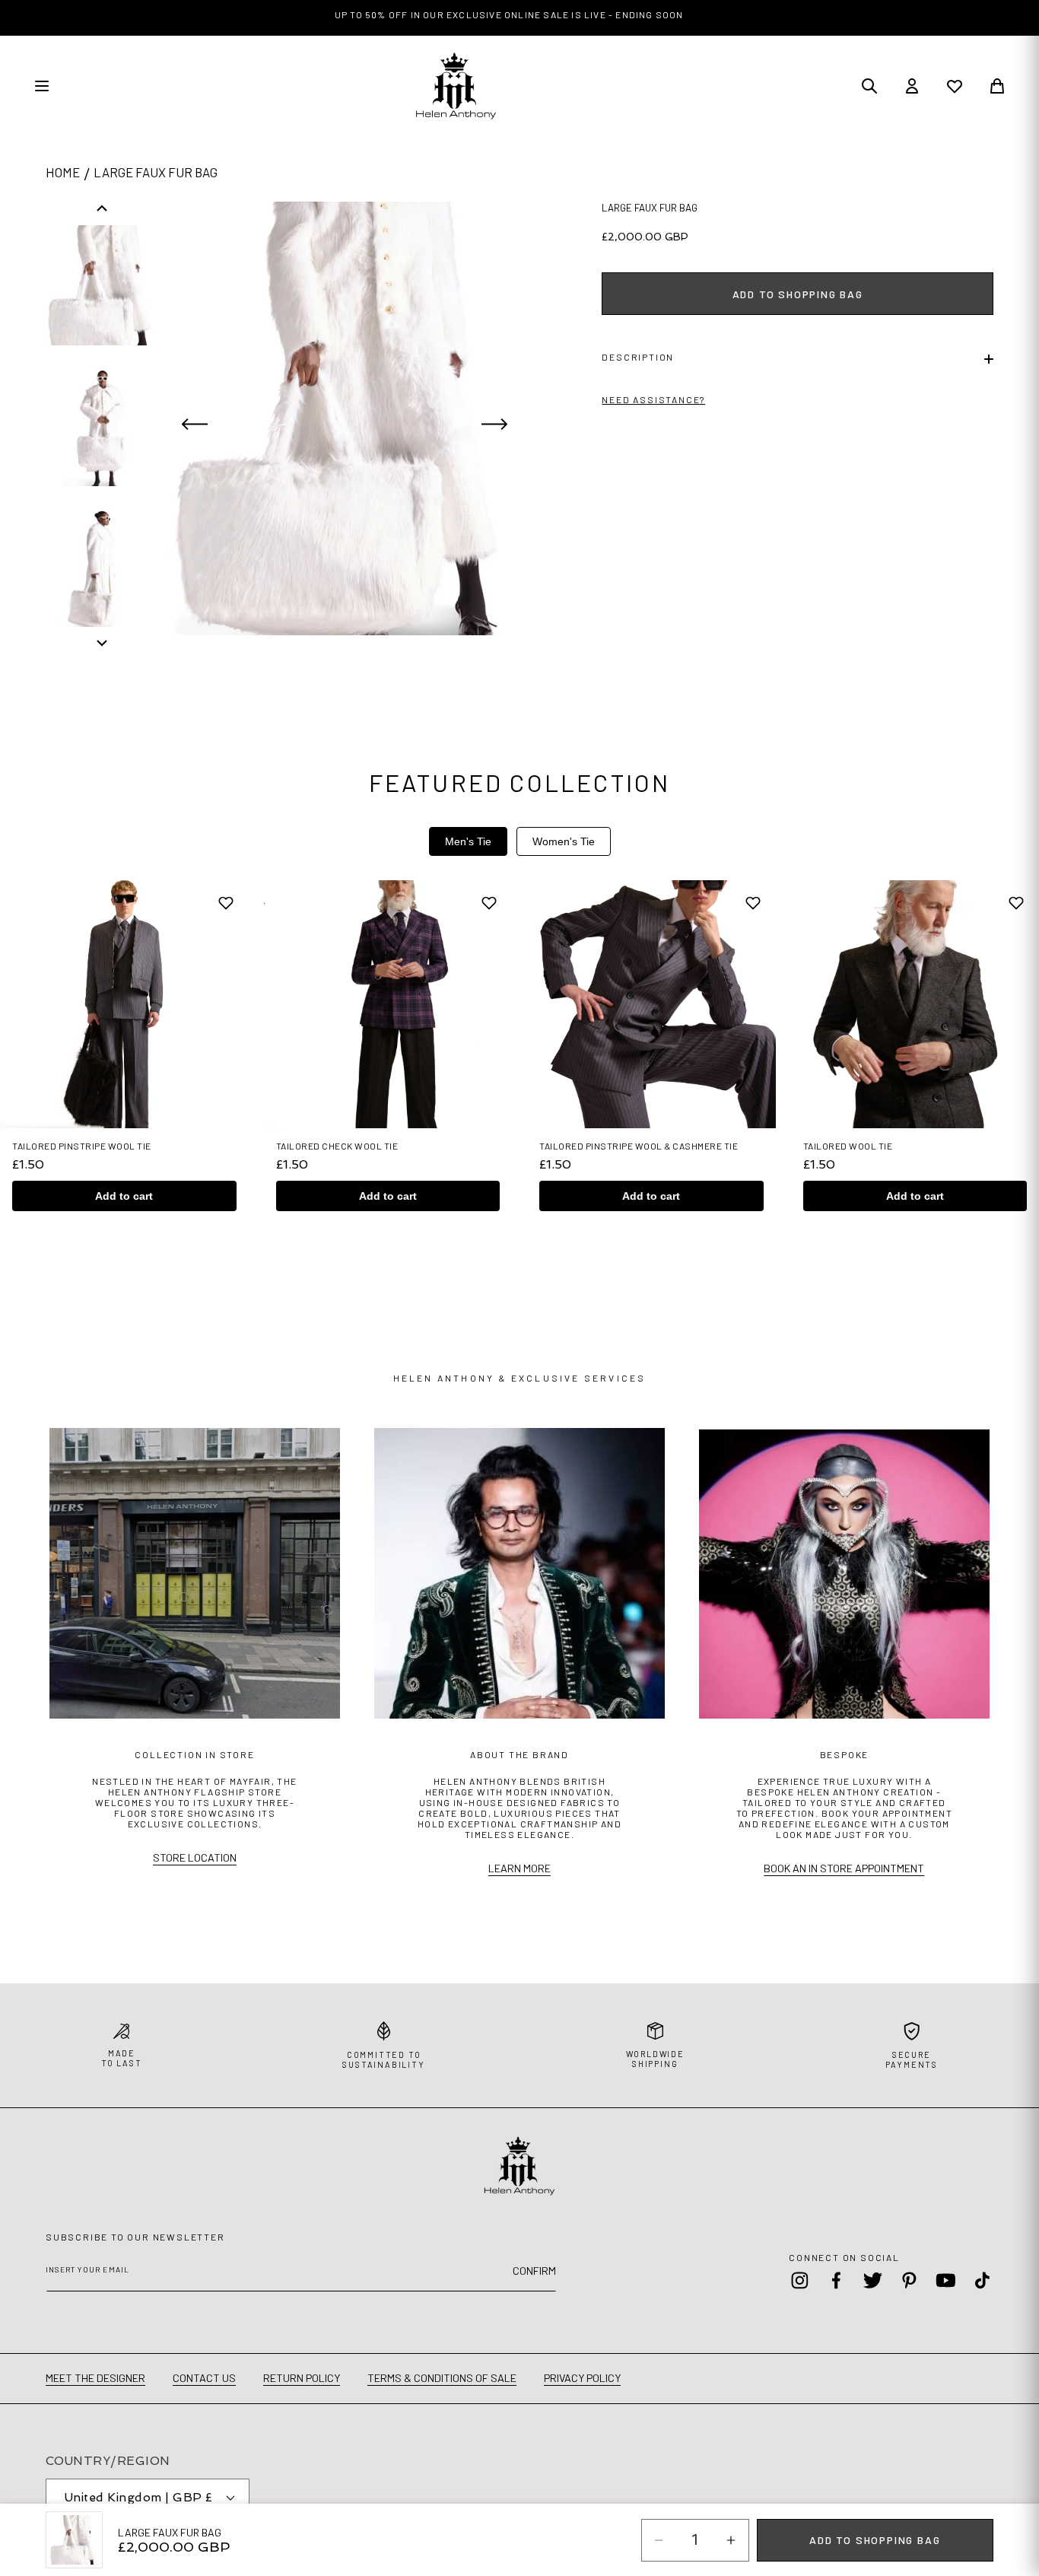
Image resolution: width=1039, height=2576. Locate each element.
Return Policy (302, 2378)
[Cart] (997, 86)
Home (63, 172)
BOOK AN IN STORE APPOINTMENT (844, 1868)
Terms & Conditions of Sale (442, 2378)
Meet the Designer (95, 2378)
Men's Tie (468, 841)
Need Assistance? (653, 399)
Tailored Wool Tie (848, 1146)
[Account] (912, 86)
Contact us (204, 2378)
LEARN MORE (519, 1868)
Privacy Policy (582, 2378)
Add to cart (124, 1196)
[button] (798, 359)
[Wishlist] (955, 86)
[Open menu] (42, 86)
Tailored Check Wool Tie (337, 1146)
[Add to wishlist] (226, 903)
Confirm (534, 2271)
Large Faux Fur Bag (156, 172)
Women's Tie (564, 841)
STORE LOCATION (195, 1857)
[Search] (869, 86)
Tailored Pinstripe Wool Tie (82, 1146)
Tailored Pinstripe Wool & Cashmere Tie (639, 1146)
